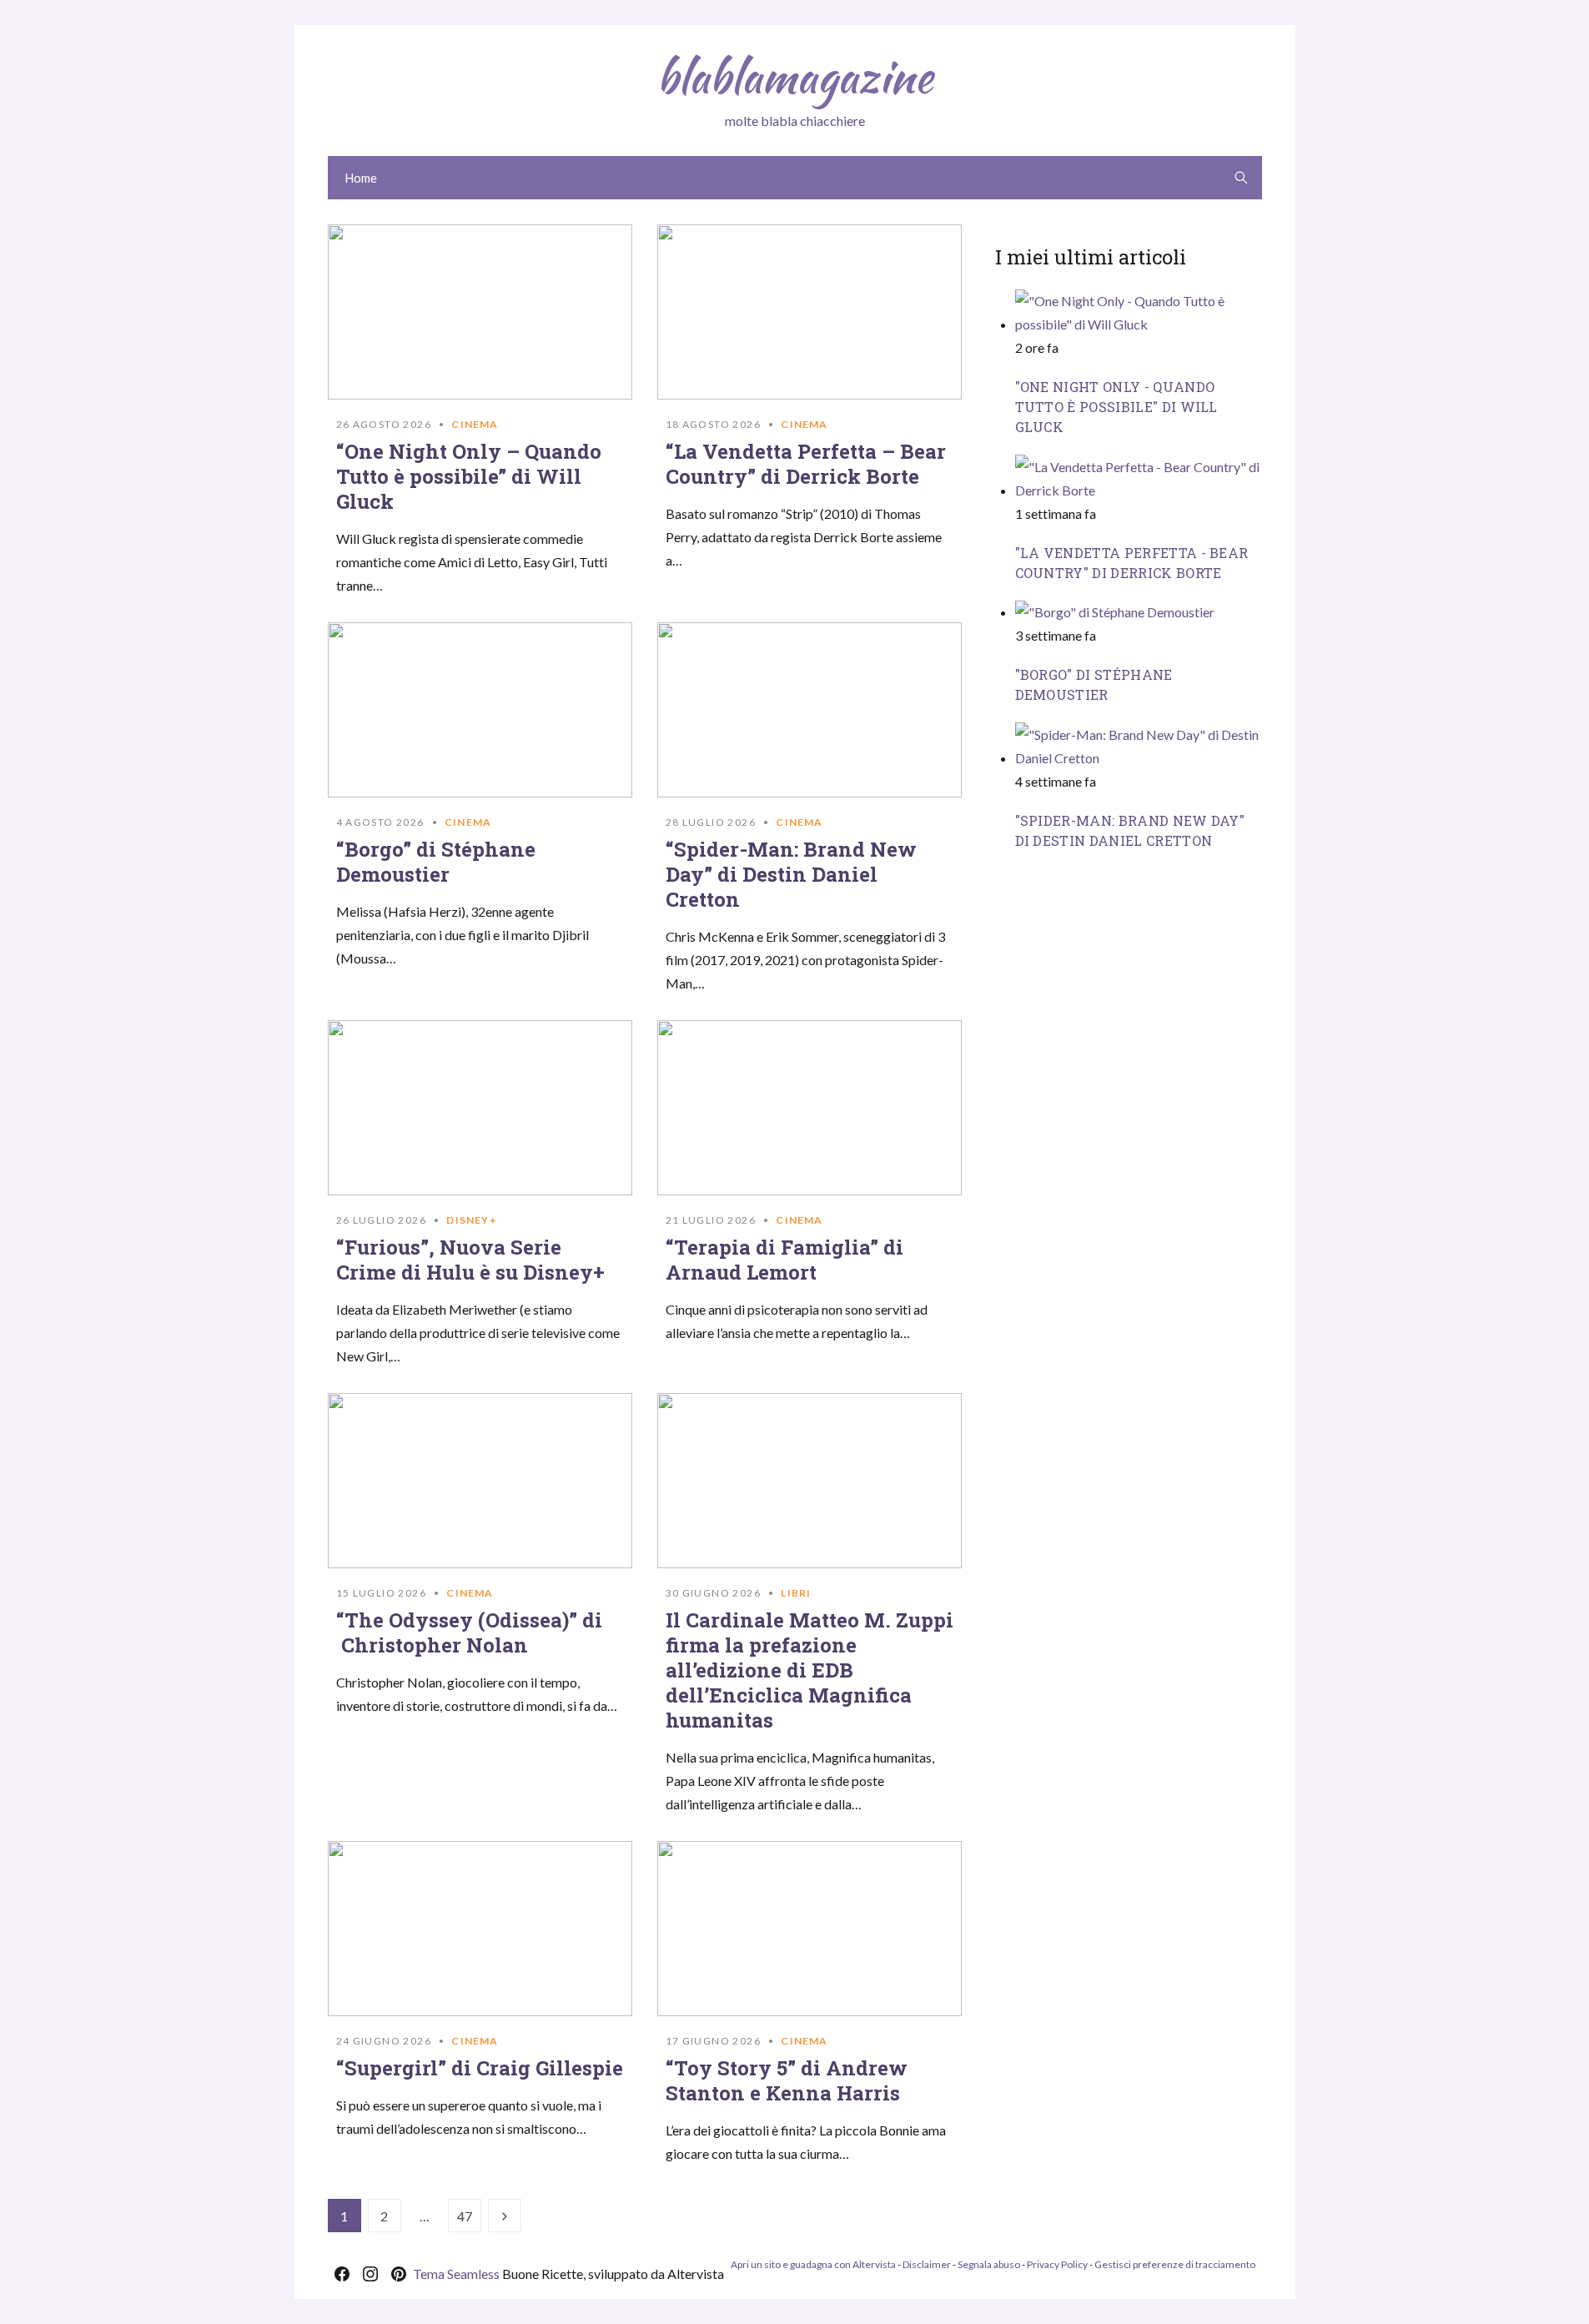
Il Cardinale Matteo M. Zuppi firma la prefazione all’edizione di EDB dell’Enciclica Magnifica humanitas (810, 1670)
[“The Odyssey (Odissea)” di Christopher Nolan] (480, 1481)
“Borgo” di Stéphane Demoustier (436, 862)
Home (361, 178)
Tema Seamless (456, 2274)
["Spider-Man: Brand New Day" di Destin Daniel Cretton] (1139, 757)
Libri (796, 1593)
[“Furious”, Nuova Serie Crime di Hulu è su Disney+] (480, 1108)
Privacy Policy (1057, 2264)
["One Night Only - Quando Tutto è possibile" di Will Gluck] (1139, 324)
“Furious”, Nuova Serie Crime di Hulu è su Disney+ (470, 1260)
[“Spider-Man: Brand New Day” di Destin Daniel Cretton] (810, 710)
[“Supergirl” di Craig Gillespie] (480, 1929)
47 (465, 2216)
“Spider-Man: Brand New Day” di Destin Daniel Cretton (791, 874)
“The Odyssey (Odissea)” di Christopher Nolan (469, 1632)
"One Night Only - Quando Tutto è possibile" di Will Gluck (1116, 407)
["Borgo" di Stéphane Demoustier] (1115, 612)
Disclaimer (927, 2264)
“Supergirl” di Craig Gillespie (480, 2068)
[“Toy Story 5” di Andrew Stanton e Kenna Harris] (810, 1929)
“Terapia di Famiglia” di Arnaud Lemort (784, 1260)
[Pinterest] (399, 2274)
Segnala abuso (989, 2264)
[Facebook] (342, 2274)
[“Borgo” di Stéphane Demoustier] (480, 710)
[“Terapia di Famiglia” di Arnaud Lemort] (810, 1108)
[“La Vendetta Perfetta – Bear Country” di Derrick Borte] (810, 312)
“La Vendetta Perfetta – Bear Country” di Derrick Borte (806, 464)
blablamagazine (794, 77)
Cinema (475, 424)
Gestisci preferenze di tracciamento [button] (1175, 2264)
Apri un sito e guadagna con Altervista (813, 2264)
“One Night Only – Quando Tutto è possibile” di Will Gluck (469, 476)
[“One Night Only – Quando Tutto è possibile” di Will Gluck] (480, 312)
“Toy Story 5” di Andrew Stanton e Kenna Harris (787, 2080)
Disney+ (471, 1220)
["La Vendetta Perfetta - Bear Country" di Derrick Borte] (1139, 489)
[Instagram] (370, 2274)
